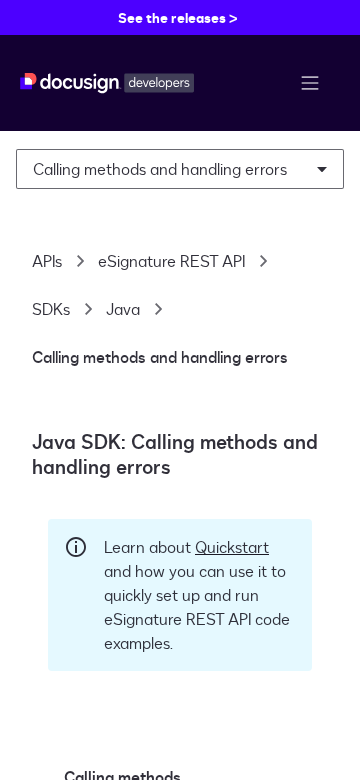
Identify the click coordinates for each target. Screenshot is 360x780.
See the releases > (178, 17)
